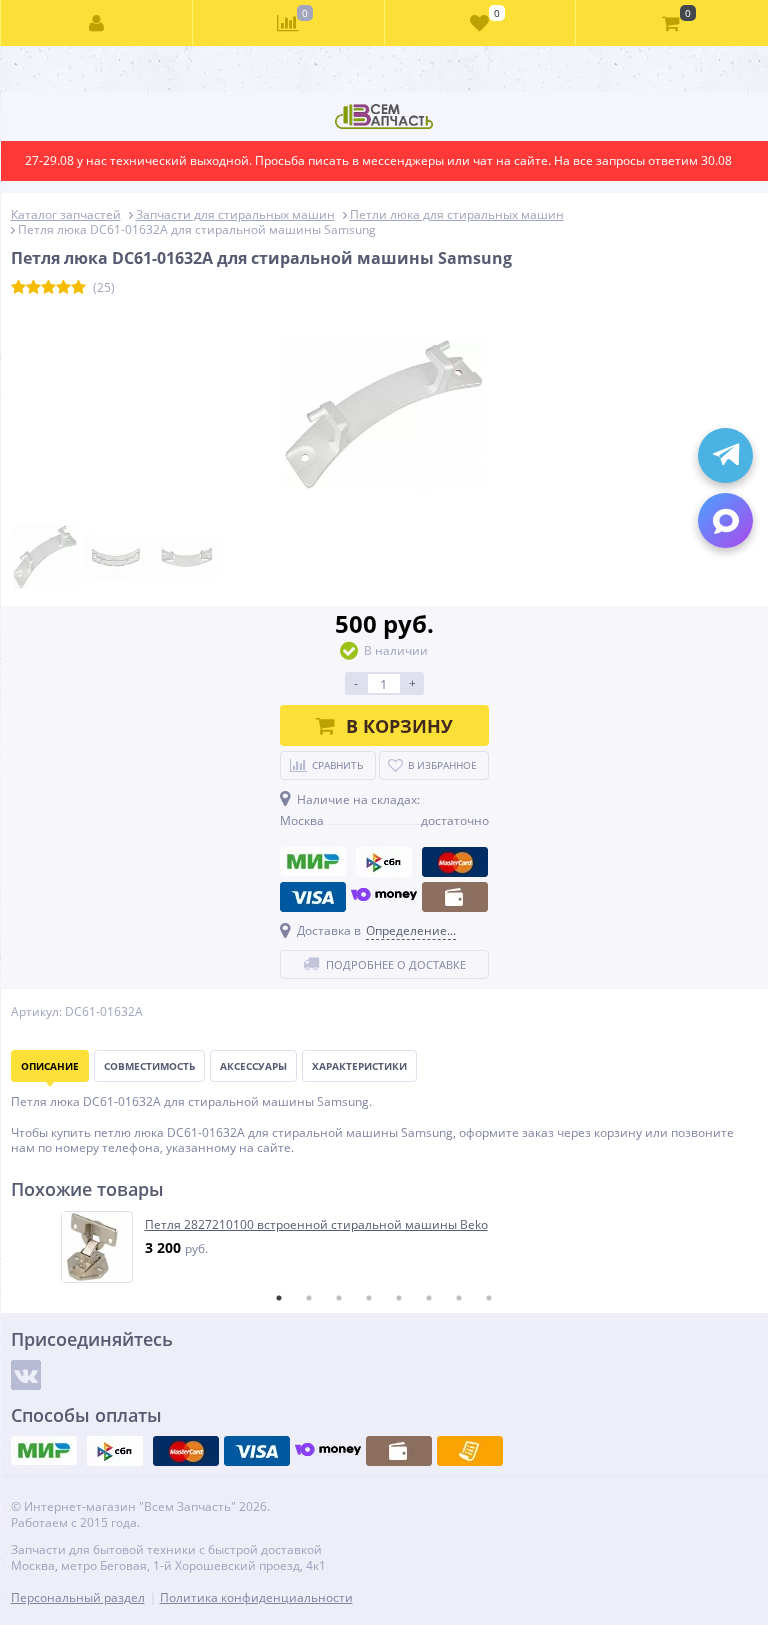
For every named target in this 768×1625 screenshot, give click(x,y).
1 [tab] (279, 1298)
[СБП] (384, 862)
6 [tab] (429, 1298)
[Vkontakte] (26, 1375)
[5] (78, 288)
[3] (48, 288)
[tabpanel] (385, 1247)
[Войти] (97, 23)
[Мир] (313, 862)
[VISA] (313, 897)
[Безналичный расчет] (470, 1451)
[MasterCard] (455, 862)
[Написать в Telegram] (725, 455)
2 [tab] (309, 1298)
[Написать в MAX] (725, 520)
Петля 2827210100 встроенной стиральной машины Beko (316, 1225)
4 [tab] (369, 1298)
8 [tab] (489, 1298)
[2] (33, 288)
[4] (63, 288)
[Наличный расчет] (455, 897)
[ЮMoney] (384, 897)
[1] (18, 288)
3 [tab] (339, 1298)
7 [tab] (459, 1298)
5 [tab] (399, 1298)
